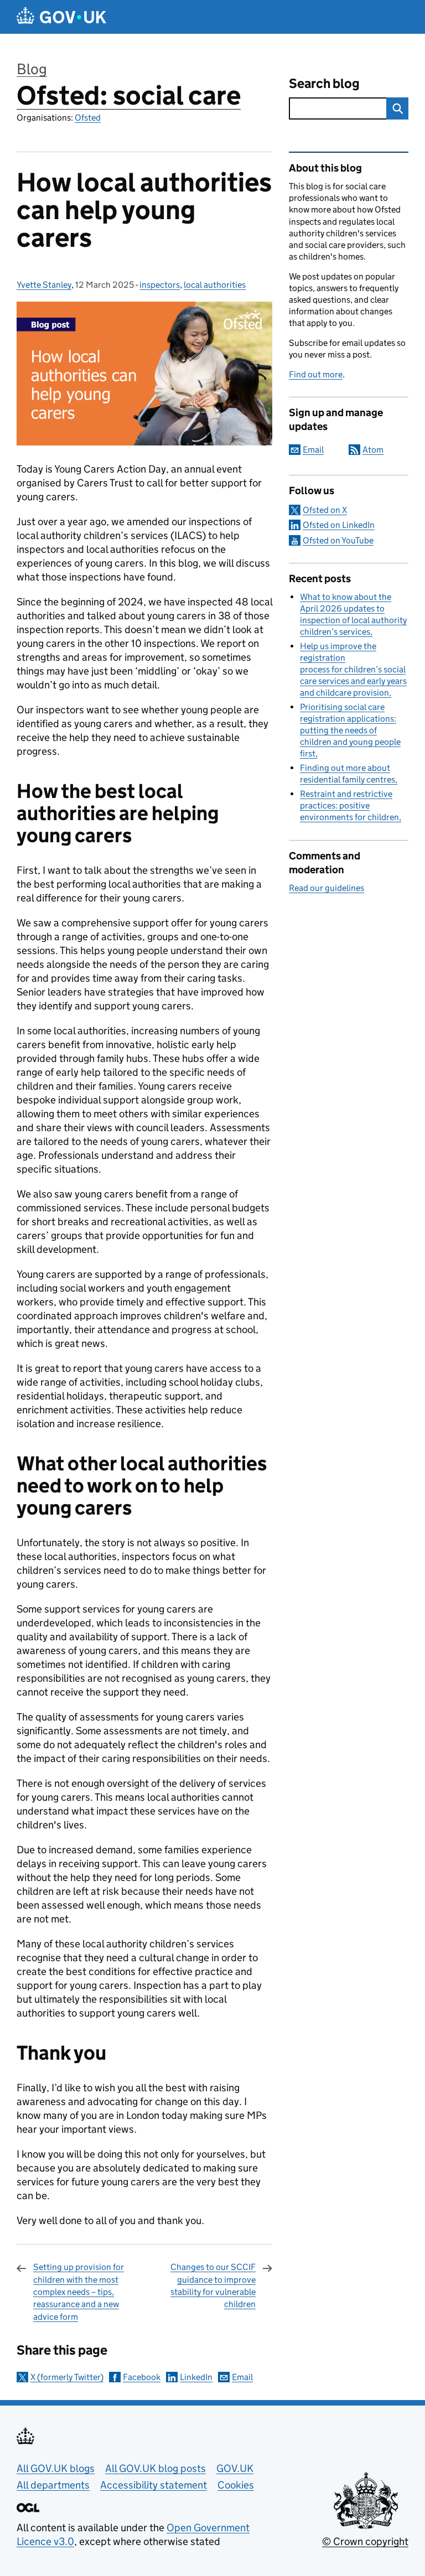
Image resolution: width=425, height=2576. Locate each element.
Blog (32, 69)
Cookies (236, 2485)
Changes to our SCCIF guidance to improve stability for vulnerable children (213, 2285)
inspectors (160, 285)
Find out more (316, 374)
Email (242, 2377)
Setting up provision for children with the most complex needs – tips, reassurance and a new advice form (79, 2292)
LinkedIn (196, 2377)
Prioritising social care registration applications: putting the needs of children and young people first (350, 730)
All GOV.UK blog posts (156, 2468)
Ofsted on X (325, 510)
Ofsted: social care (129, 95)
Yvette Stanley (44, 285)
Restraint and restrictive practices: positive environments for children (349, 805)
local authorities (215, 285)
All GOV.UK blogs (56, 2468)
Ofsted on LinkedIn (339, 525)
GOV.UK (235, 2468)
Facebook (142, 2377)
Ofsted (88, 118)
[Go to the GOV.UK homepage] (61, 17)
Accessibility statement (154, 2485)
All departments (53, 2485)
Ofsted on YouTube (338, 540)
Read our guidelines (326, 888)
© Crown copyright (365, 2541)
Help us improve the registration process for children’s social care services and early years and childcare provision (353, 669)
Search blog (324, 83)
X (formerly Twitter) (67, 2377)
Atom (373, 450)
